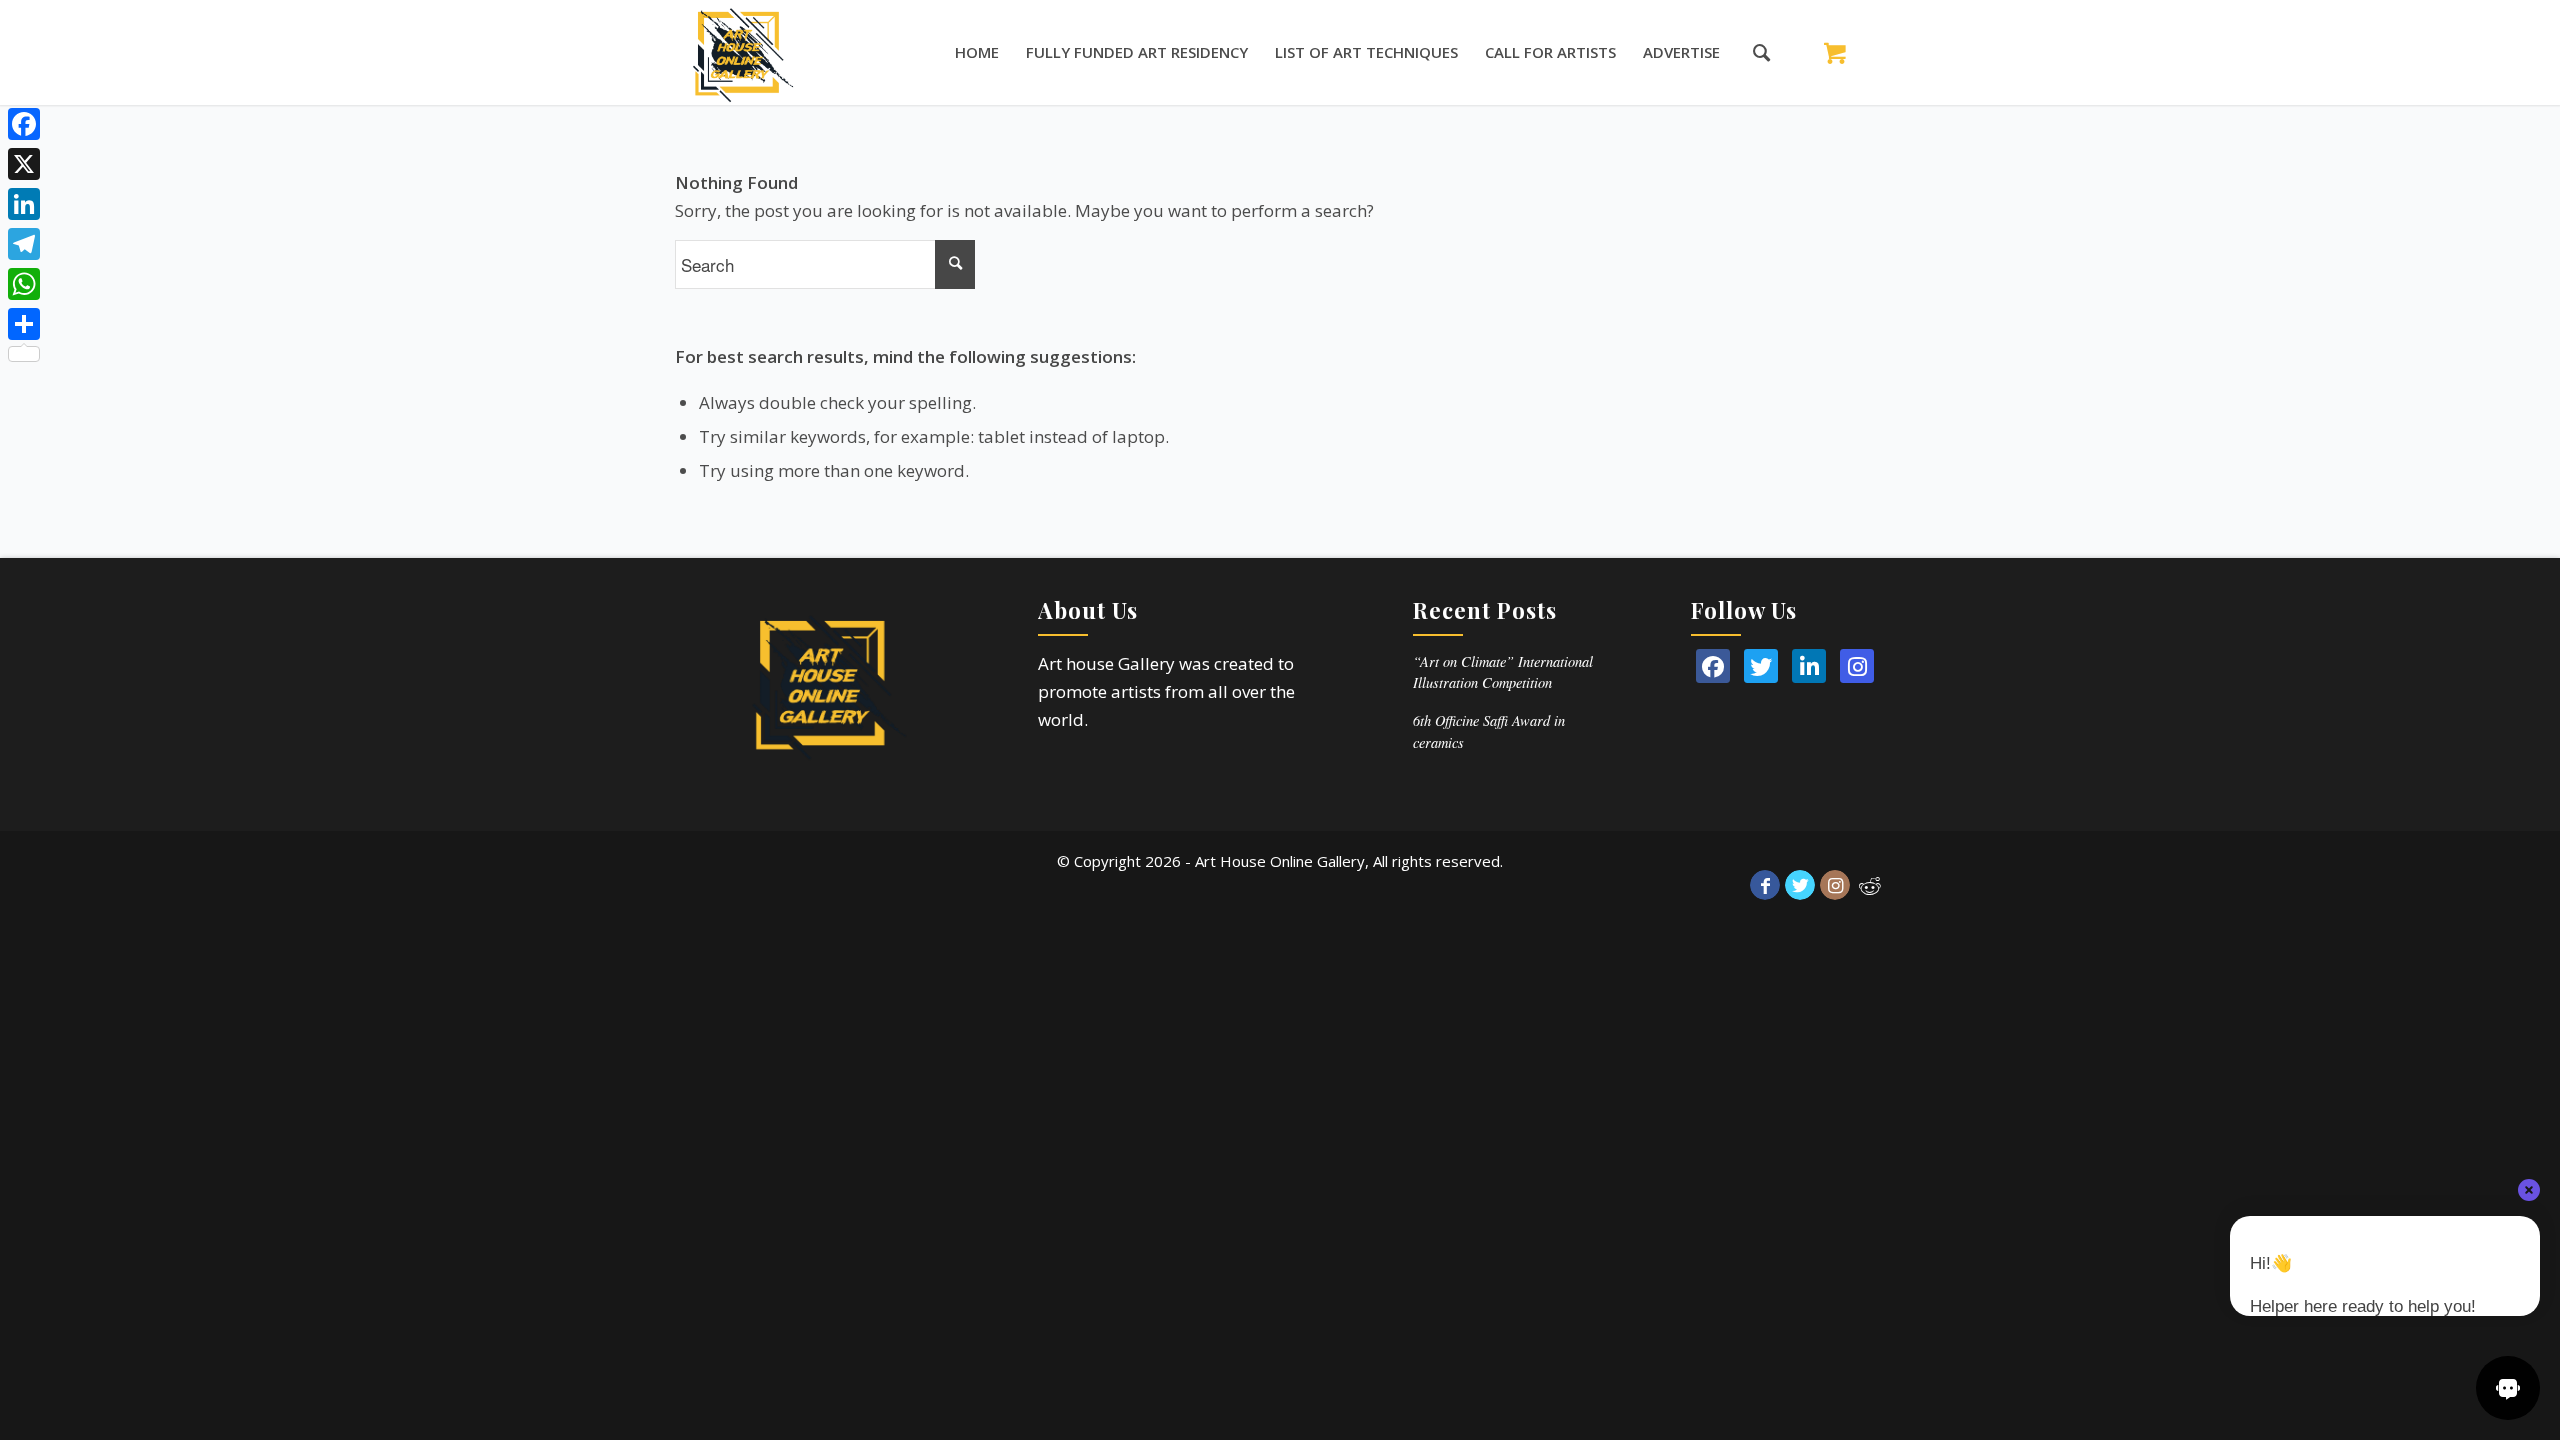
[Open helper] (2508, 1388)
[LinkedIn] (1809, 666)
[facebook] (1713, 666)
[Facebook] (24, 124)
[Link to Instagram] (1835, 885)
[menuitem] (977, 52)
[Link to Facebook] (1765, 885)
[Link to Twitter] (1800, 885)
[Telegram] (24, 244)
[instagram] (1857, 666)
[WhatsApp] (24, 284)
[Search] (1751, 52)
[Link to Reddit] (1870, 885)
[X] (24, 164)
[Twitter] (1761, 666)
